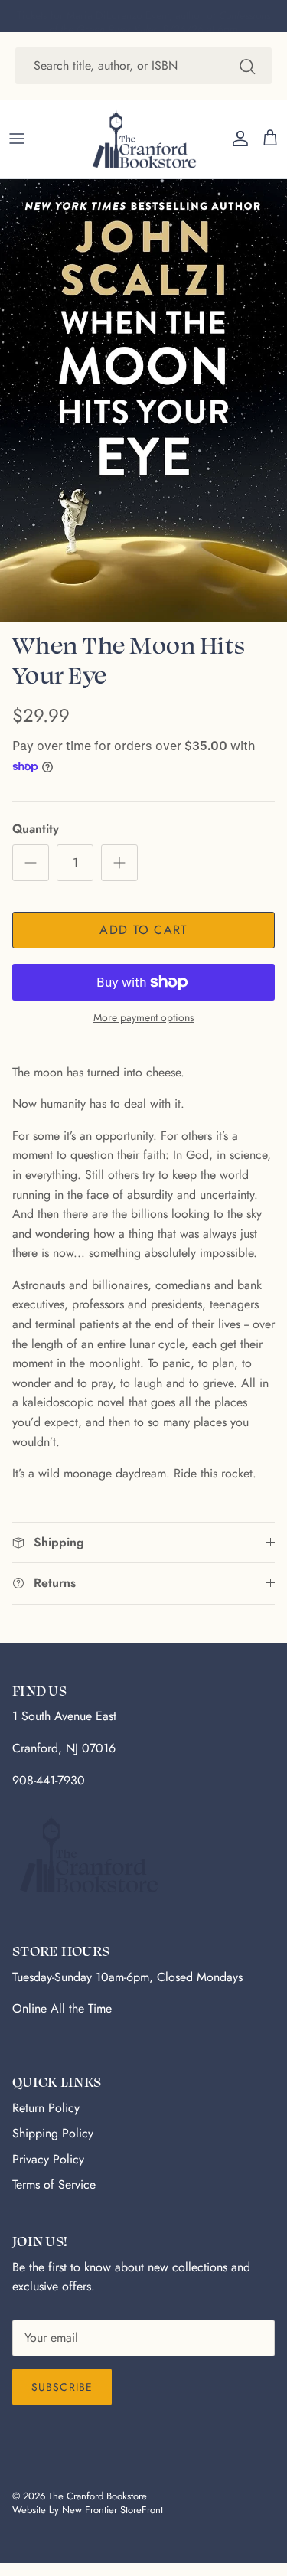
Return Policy (46, 2108)
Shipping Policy (53, 2133)
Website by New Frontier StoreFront (88, 2510)
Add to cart (143, 930)
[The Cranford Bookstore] (144, 139)
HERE (198, 18)
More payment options (144, 1018)
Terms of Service (54, 2184)
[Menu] (17, 139)
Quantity (36, 829)
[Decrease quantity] (31, 863)
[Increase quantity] (119, 863)
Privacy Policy (48, 2159)
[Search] (247, 66)
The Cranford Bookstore (98, 2496)
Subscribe (62, 2387)
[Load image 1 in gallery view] (143, 401)
